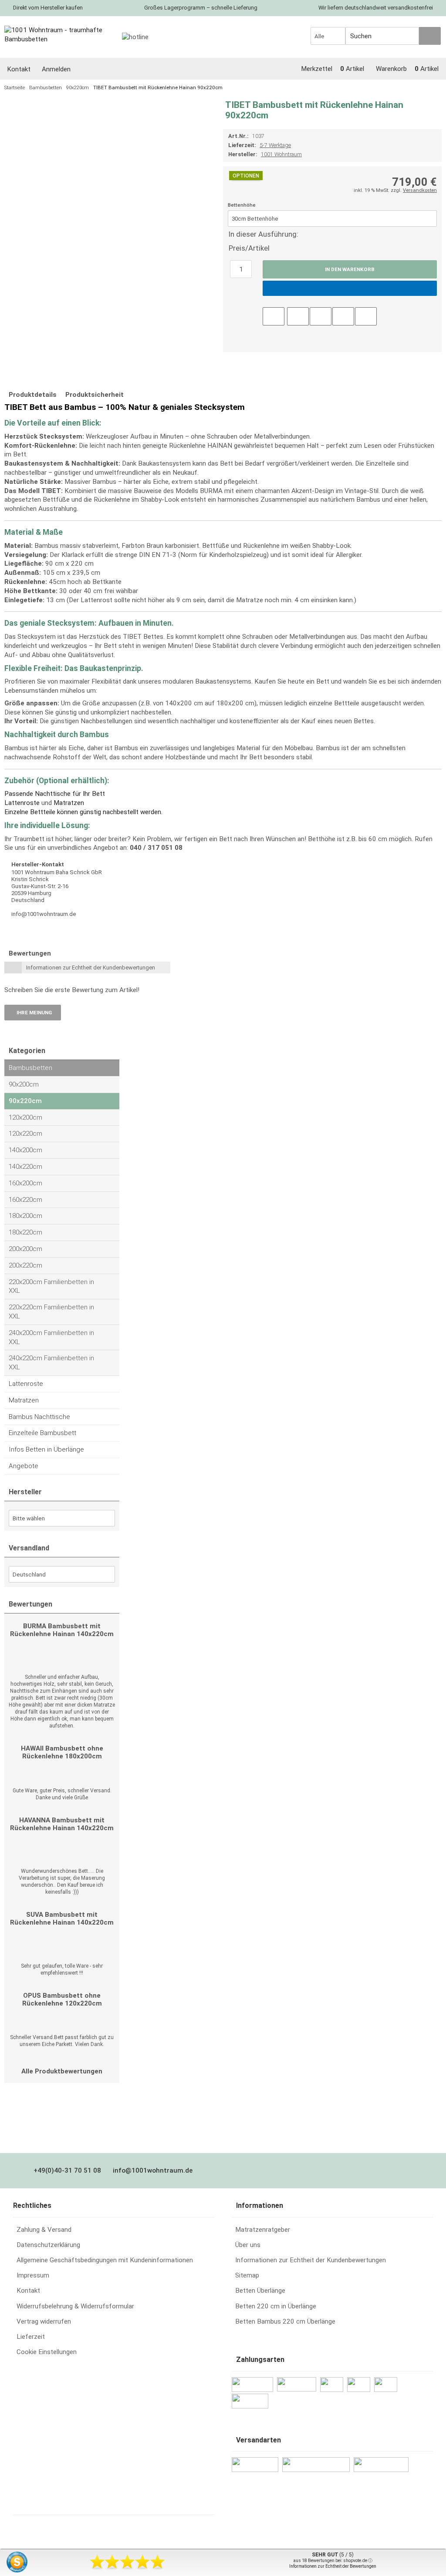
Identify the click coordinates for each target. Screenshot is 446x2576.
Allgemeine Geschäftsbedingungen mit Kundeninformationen (105, 2260)
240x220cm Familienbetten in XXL (51, 1363)
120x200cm (25, 1117)
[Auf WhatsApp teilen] (343, 315)
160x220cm (25, 1200)
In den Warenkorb (350, 269)
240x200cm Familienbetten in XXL (51, 1337)
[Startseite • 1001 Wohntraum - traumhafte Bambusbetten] (59, 35)
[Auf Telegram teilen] (366, 315)
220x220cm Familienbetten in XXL (51, 1312)
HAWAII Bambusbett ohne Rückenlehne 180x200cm (62, 1752)
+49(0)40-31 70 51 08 (67, 2170)
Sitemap (247, 2275)
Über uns (248, 2245)
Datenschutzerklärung (48, 2245)
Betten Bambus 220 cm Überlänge (285, 2321)
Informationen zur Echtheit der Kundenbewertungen (91, 968)
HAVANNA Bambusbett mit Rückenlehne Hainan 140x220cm (62, 1824)
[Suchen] (430, 36)
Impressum (33, 2275)
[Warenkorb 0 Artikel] (409, 59)
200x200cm (25, 1249)
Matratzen (69, 803)
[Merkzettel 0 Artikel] (334, 59)
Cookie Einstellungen (47, 2352)
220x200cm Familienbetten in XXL (51, 1286)
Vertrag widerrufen (44, 2321)
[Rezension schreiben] (321, 315)
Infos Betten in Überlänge (46, 1449)
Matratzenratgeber (263, 2230)
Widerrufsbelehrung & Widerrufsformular (75, 2306)
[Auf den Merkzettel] (274, 316)
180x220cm (25, 1232)
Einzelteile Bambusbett (42, 1433)
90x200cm (24, 1084)
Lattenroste (22, 803)
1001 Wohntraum (281, 154)
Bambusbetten (30, 1068)
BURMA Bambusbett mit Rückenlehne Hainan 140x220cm (62, 1630)
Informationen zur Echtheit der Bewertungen (333, 2566)
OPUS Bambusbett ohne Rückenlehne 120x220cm (62, 1999)
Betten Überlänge (260, 2291)
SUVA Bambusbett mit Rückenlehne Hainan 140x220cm (62, 1919)
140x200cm (25, 1150)
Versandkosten (420, 190)
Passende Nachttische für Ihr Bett (55, 794)
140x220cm (25, 1167)
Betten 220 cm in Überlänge (276, 2306)
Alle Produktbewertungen (62, 2071)
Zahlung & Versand (44, 2230)
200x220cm (25, 1265)
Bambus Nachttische (39, 1417)
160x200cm (25, 1183)
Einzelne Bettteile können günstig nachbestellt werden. (83, 812)
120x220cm (25, 1134)
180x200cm (25, 1216)
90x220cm (25, 1101)
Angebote (24, 1466)
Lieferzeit (31, 2337)
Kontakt (28, 2291)
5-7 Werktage (275, 145)
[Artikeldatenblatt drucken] (298, 315)
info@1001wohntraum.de (153, 2170)
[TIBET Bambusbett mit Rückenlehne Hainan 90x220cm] (103, 109)
